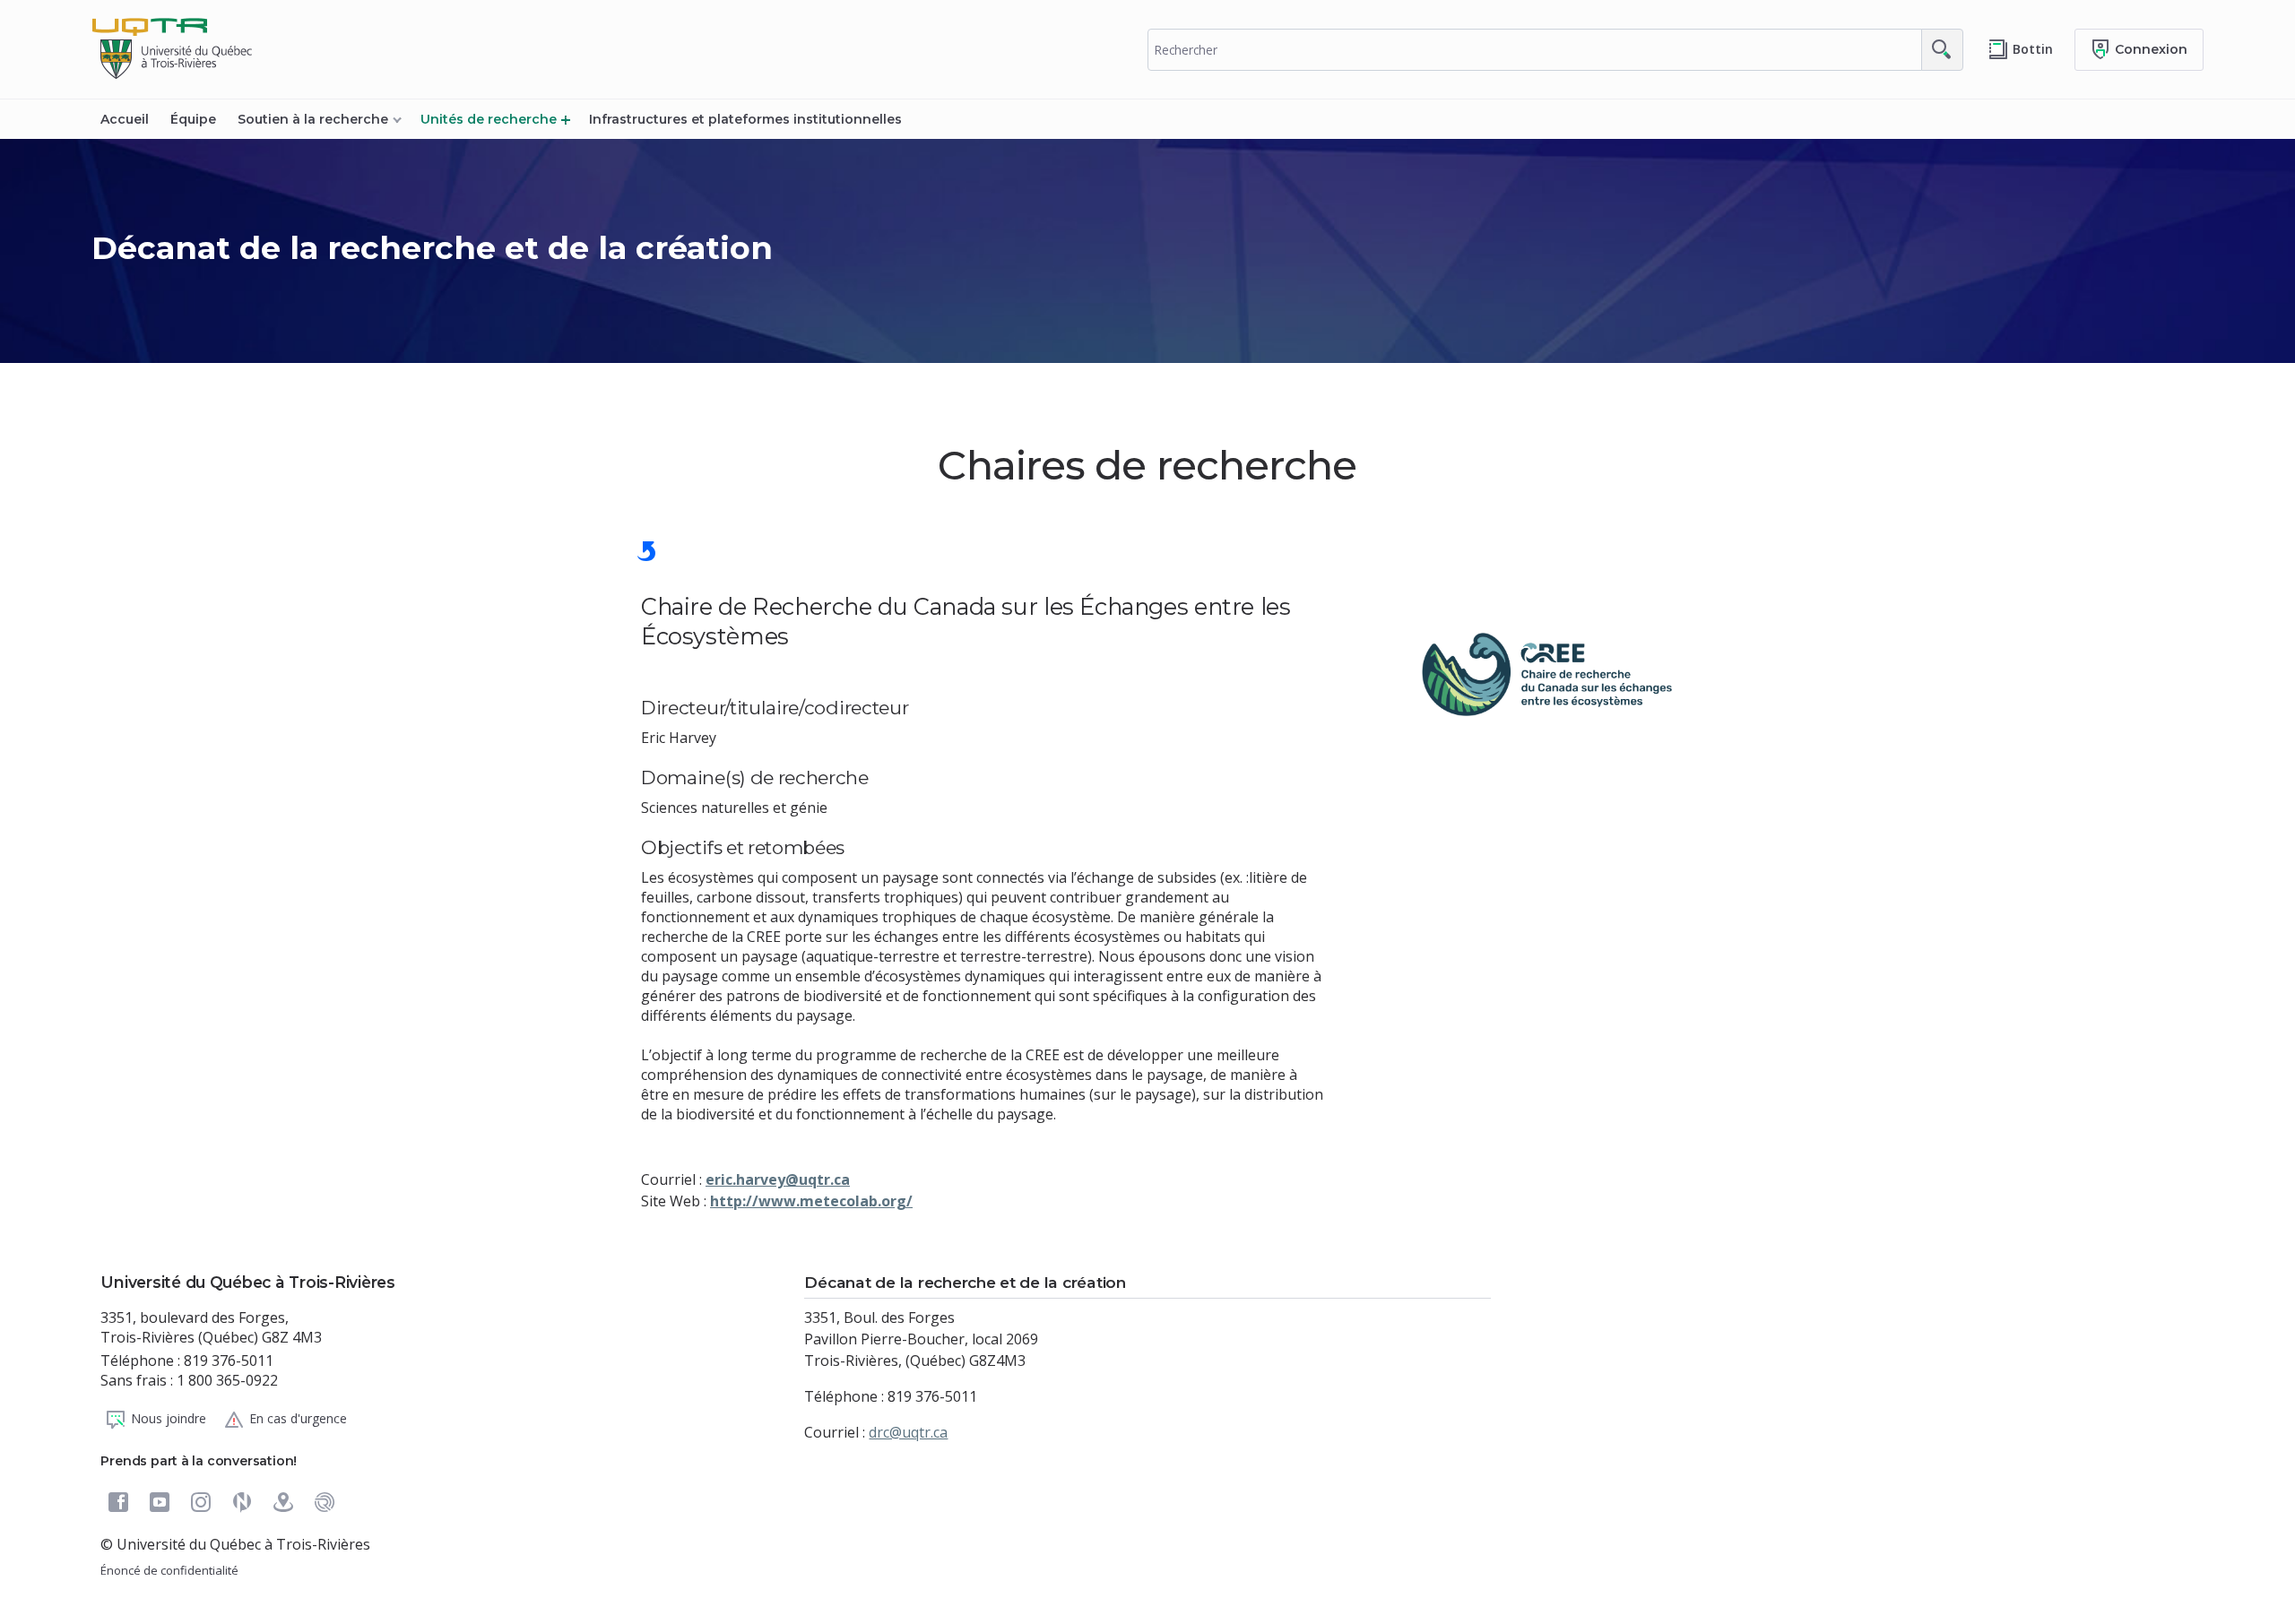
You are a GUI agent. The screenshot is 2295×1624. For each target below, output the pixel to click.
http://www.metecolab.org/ (811, 1201)
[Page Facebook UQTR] (118, 1502)
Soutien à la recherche (313, 119)
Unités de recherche (489, 119)
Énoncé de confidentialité (169, 1570)
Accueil (125, 119)
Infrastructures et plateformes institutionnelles (745, 119)
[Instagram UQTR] (201, 1502)
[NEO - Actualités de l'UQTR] (242, 1502)
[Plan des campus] (283, 1502)
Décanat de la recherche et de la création (432, 248)
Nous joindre (169, 1418)
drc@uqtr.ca (908, 1432)
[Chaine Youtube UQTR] (160, 1502)
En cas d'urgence (298, 1418)
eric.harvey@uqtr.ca (778, 1179)
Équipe (193, 119)
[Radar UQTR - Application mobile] (325, 1502)
